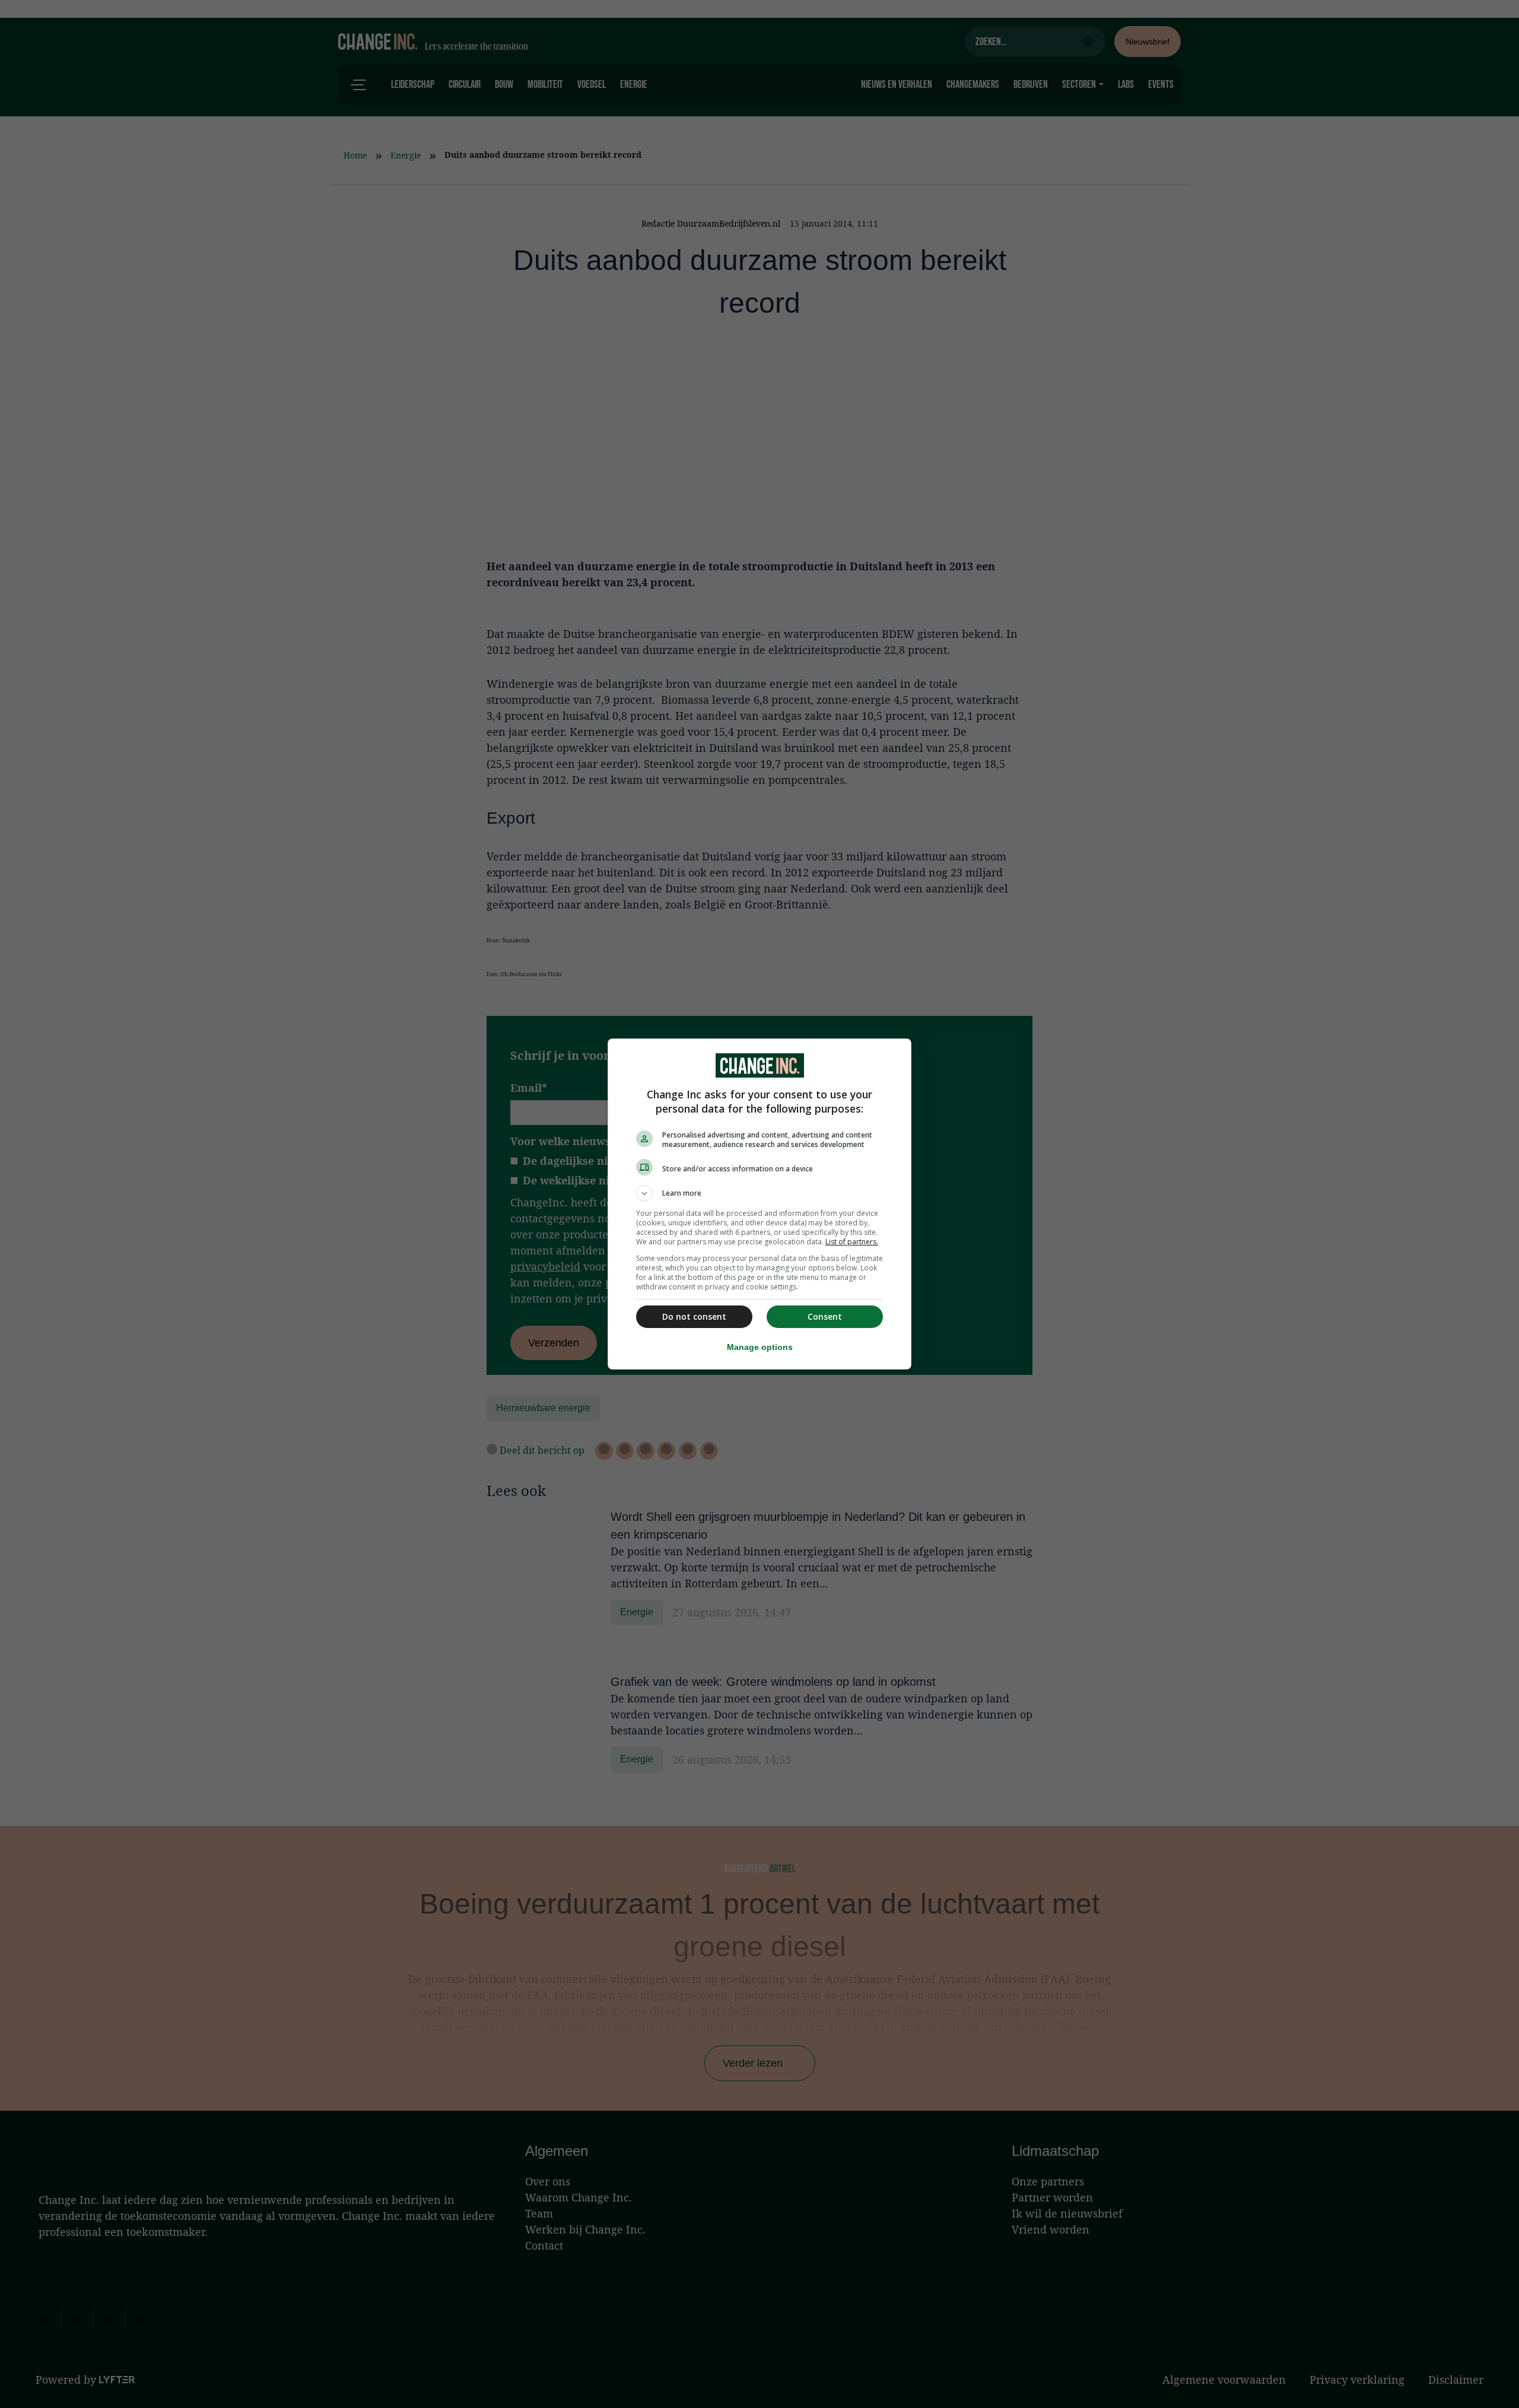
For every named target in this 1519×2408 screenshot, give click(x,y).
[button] (759, 1193)
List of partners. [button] (852, 1242)
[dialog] (759, 1204)
